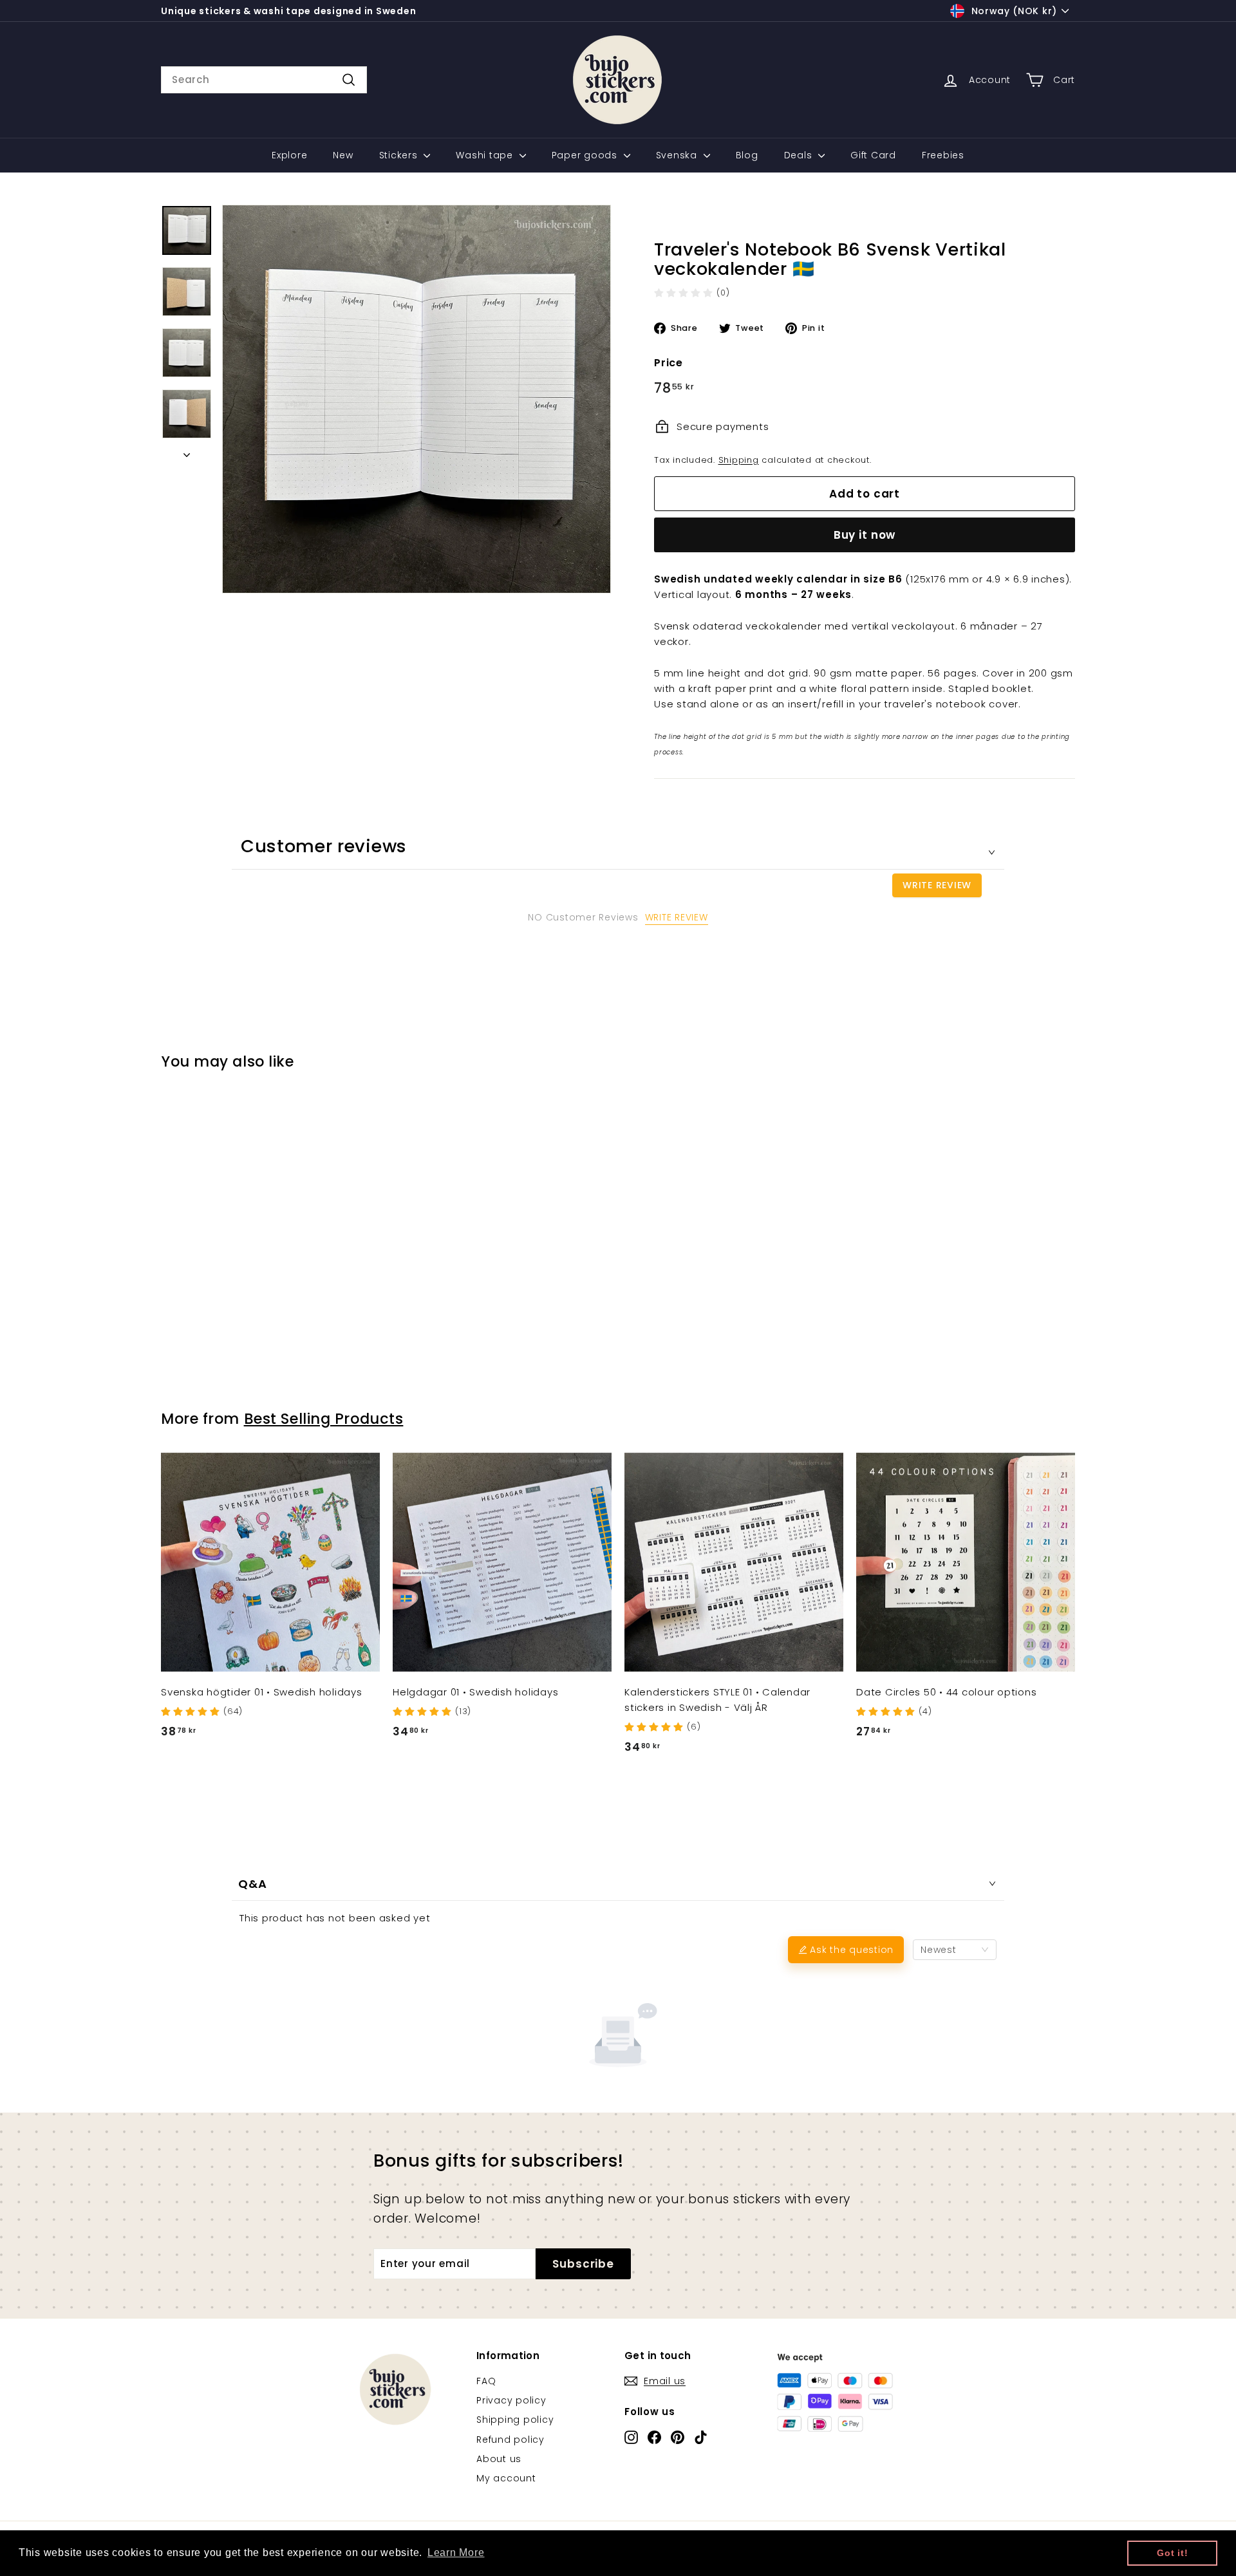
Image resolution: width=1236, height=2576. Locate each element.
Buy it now (865, 535)
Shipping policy (515, 2420)
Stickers (400, 155)
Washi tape (486, 155)
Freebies (943, 155)
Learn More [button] (456, 2553)
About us (499, 2459)
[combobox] (264, 80)
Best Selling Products (324, 1419)
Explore (289, 155)
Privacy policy (511, 2400)
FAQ (486, 2381)
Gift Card (873, 155)
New (343, 155)
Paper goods (586, 155)
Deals (800, 155)
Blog (747, 155)
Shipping (739, 460)
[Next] (187, 451)
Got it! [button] (1172, 2553)
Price (669, 363)
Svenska (678, 155)
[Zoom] (417, 399)
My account (506, 2478)
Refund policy (510, 2440)
